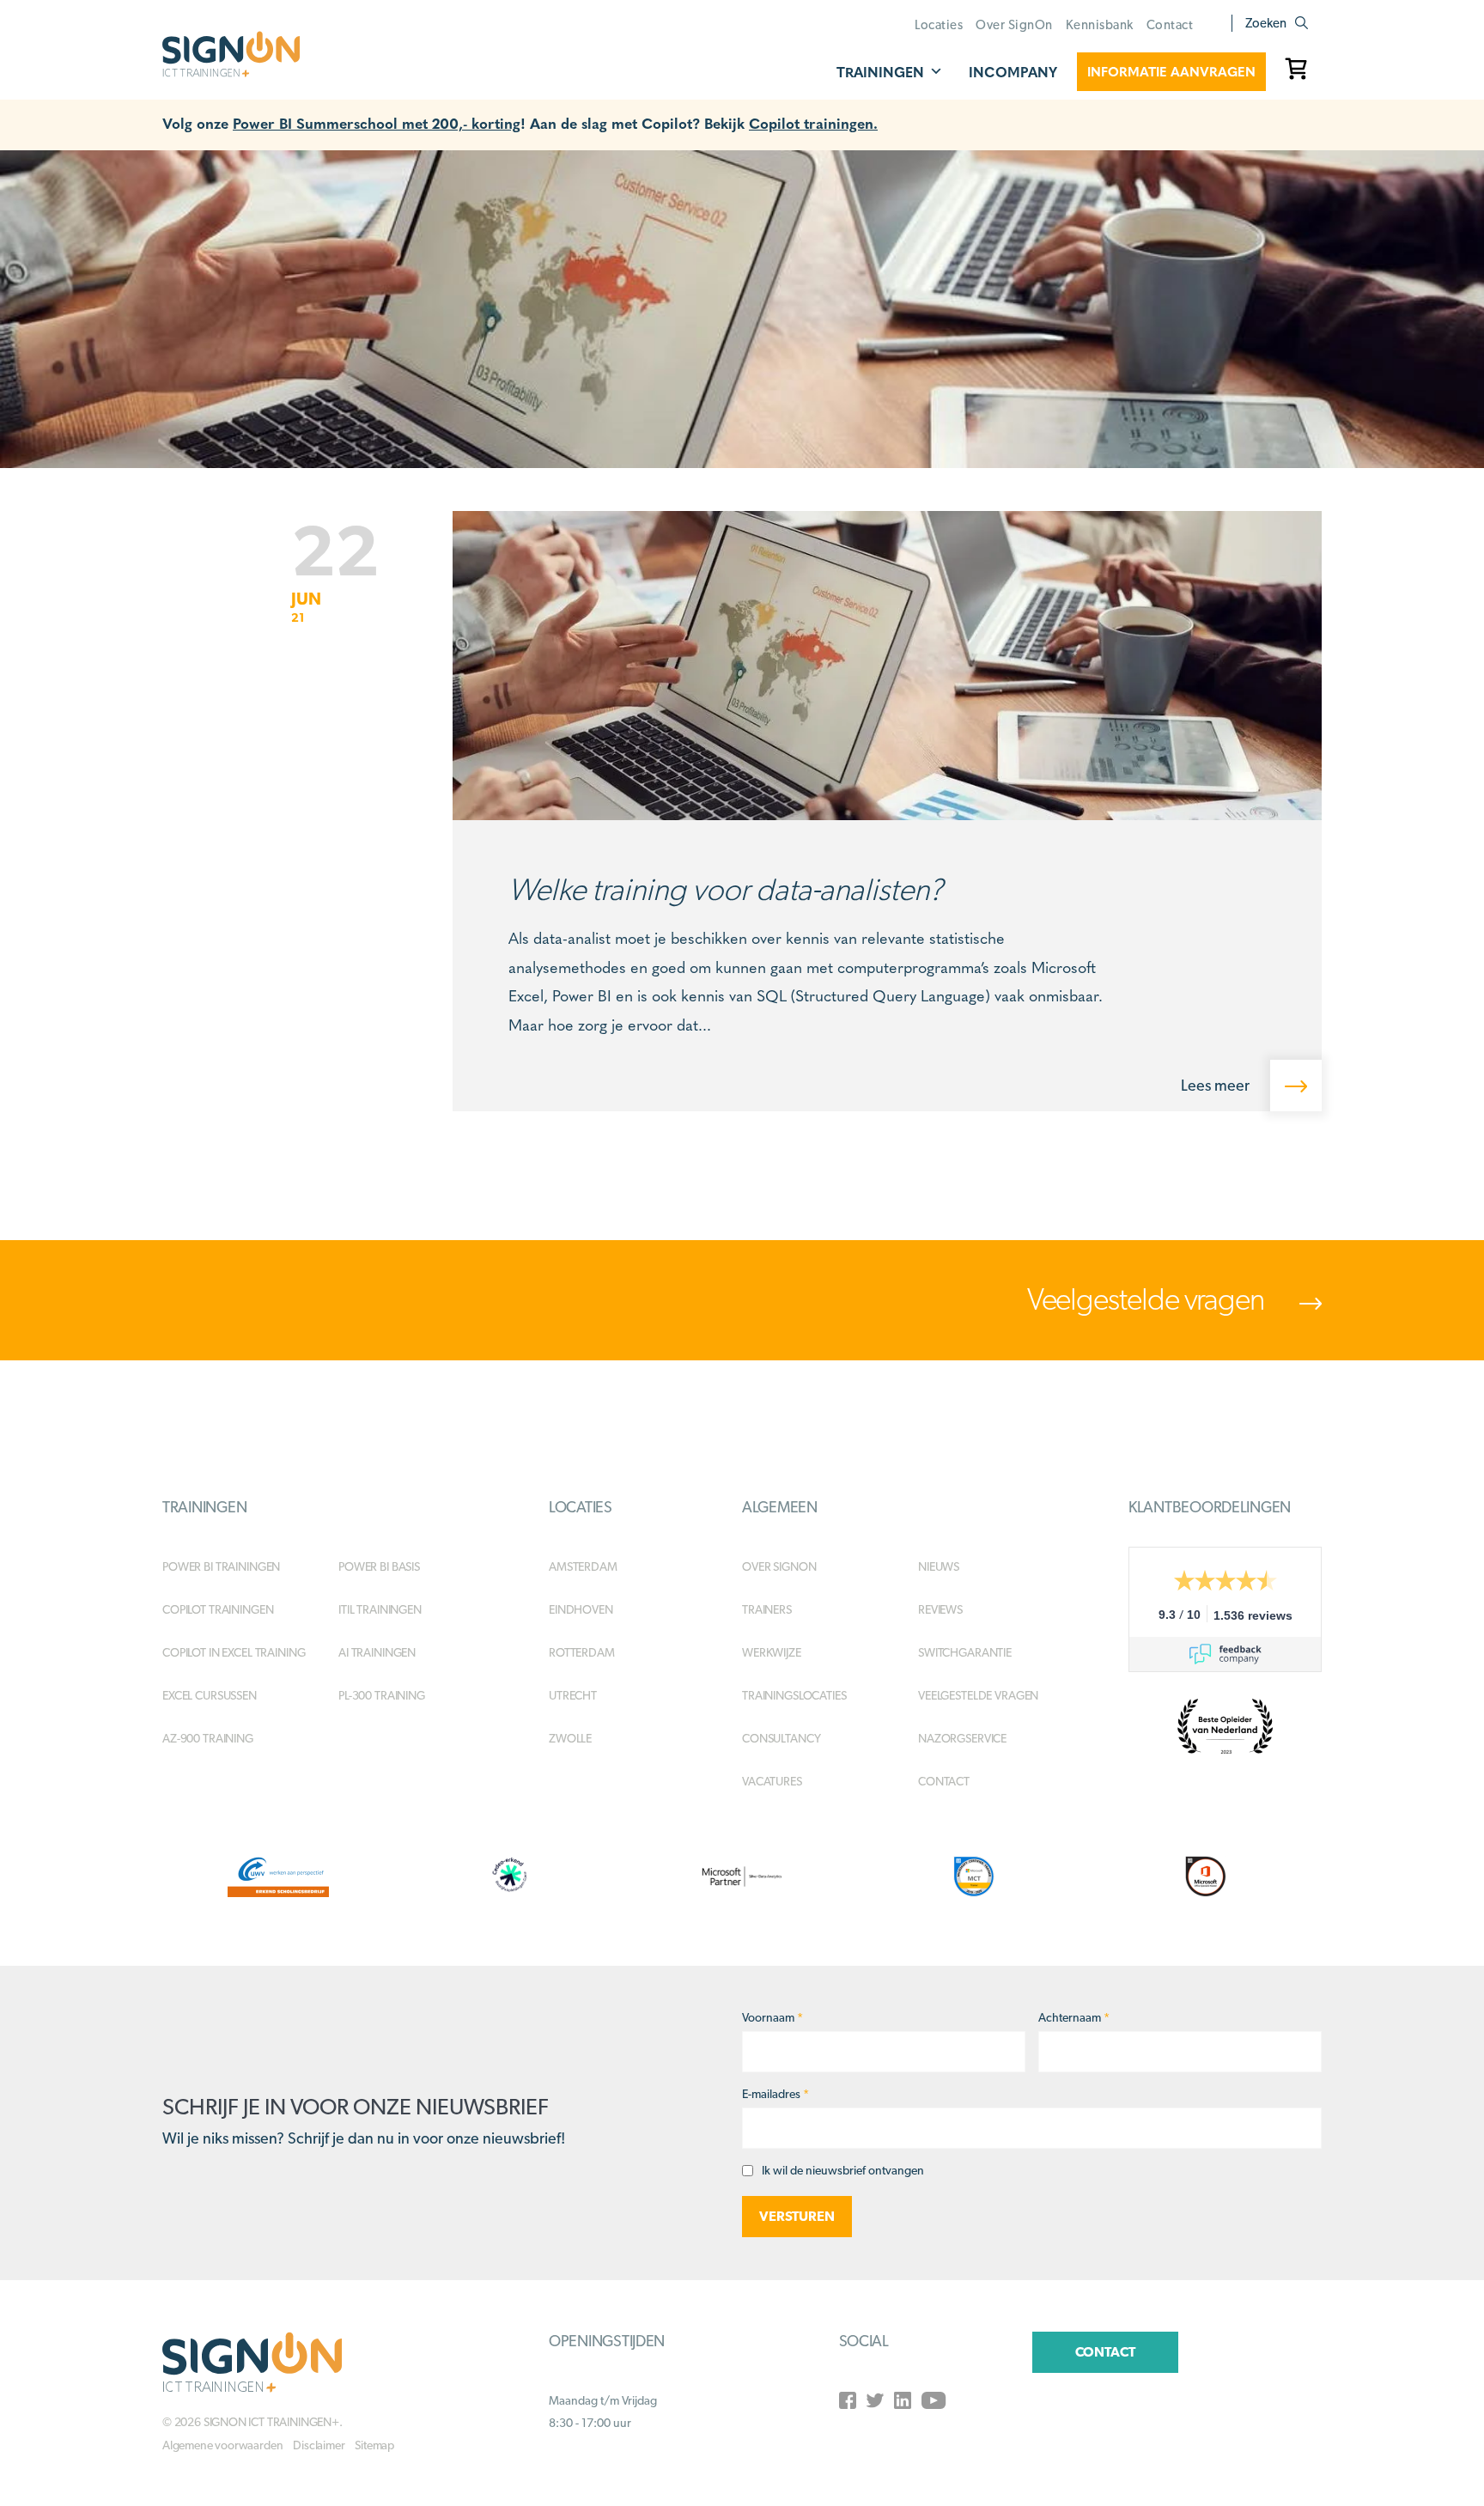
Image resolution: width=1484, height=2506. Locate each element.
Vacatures (772, 1781)
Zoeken (1266, 23)
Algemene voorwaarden (222, 2445)
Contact (1170, 25)
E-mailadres (775, 2094)
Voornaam (772, 2017)
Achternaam (1074, 2017)
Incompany (1013, 72)
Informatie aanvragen (1171, 71)
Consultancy (781, 1738)
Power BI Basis (379, 1566)
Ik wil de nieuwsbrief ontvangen (843, 2170)
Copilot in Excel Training (234, 1652)
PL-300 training (382, 1695)
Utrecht (573, 1695)
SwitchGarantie (965, 1652)
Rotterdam (582, 1652)
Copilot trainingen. (813, 122)
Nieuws (939, 1566)
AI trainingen (377, 1652)
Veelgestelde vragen (1148, 1299)
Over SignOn (1014, 25)
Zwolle (570, 1738)
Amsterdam (583, 1566)
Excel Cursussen (210, 1695)
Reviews (940, 1609)
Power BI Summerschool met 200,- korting (377, 122)
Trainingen (880, 72)
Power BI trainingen (221, 1566)
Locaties (939, 25)
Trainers (767, 1609)
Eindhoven (581, 1609)
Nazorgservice (962, 1738)
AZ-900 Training (208, 1738)
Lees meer (1217, 1085)
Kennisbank (1100, 25)
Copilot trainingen (218, 1609)
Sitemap (374, 2445)
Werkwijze (772, 1652)
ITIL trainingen (380, 1609)
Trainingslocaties (794, 1695)
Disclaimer (319, 2445)
